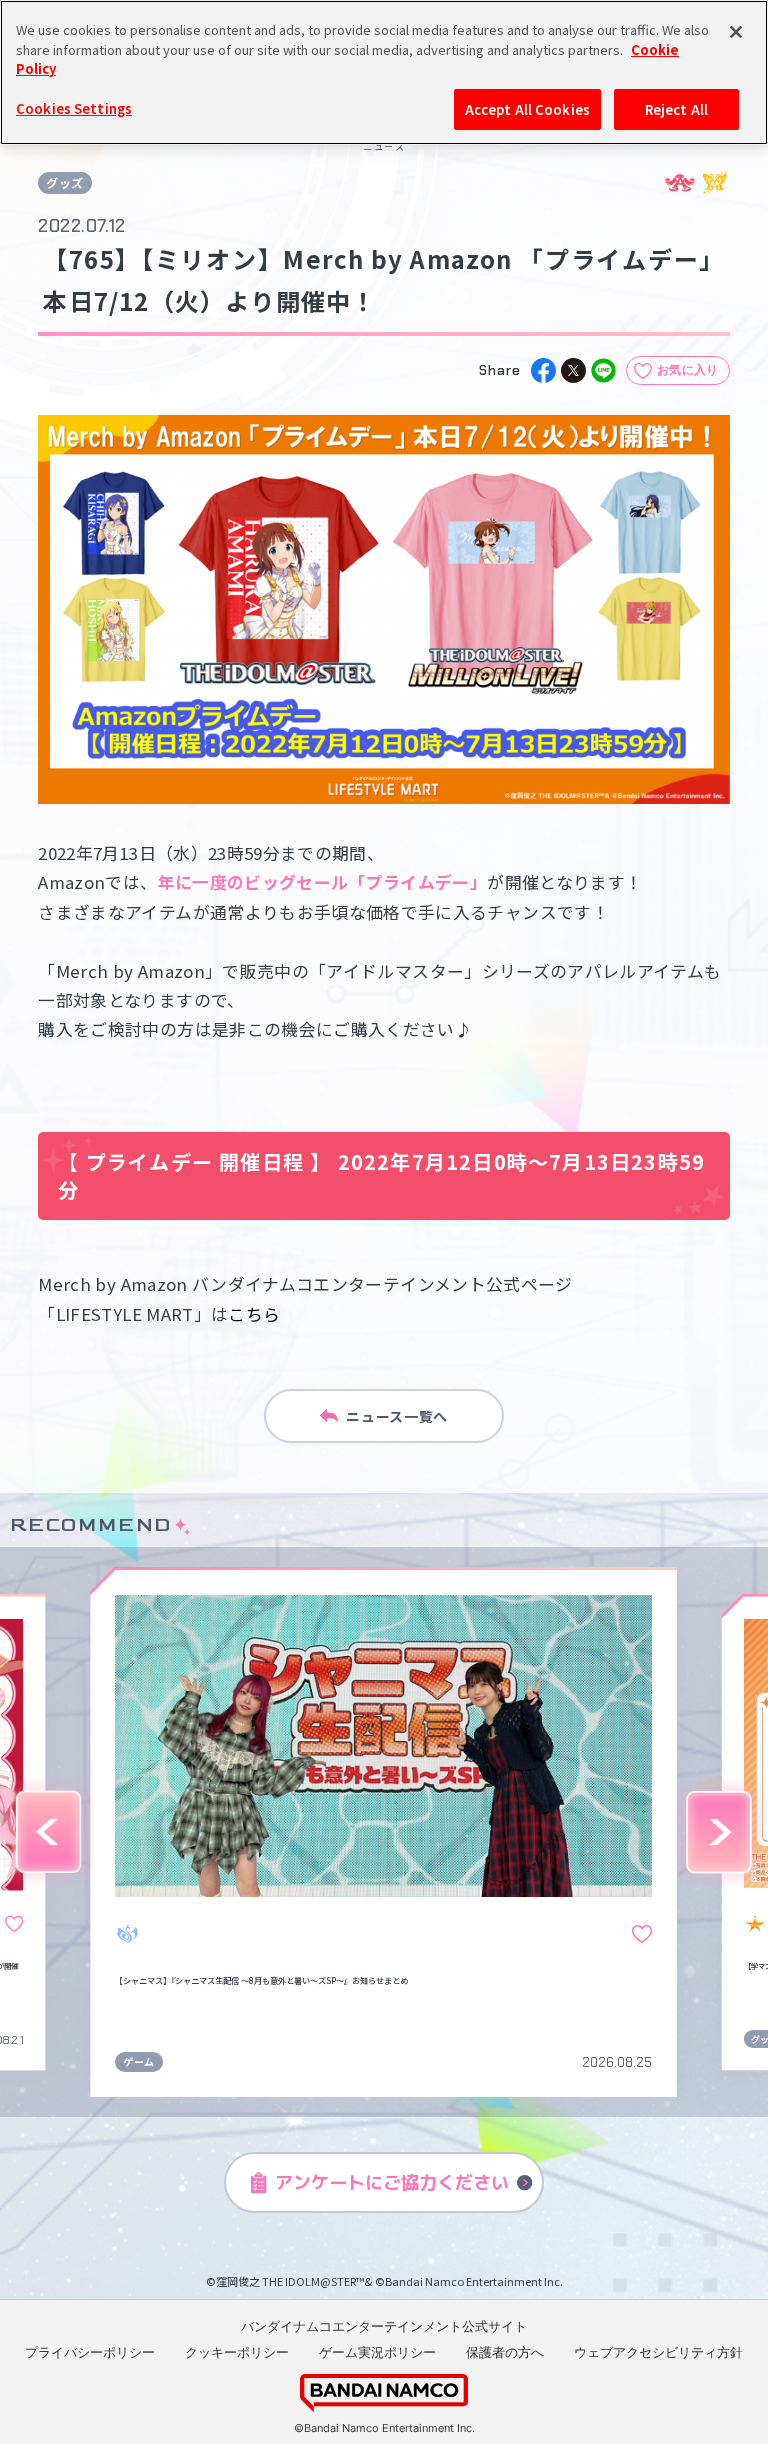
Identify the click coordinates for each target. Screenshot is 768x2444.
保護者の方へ (505, 2352)
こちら (254, 1314)
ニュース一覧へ (397, 1416)
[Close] (736, 32)
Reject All (676, 109)
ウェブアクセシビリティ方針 (658, 2352)
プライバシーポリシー (90, 2352)
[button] (49, 1832)
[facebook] (543, 370)
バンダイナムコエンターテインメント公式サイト (384, 2326)
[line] (603, 370)
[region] (384, 72)
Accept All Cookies (527, 109)
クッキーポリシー (237, 2352)
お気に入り (688, 370)
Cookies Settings (74, 108)
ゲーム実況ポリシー (377, 2352)
